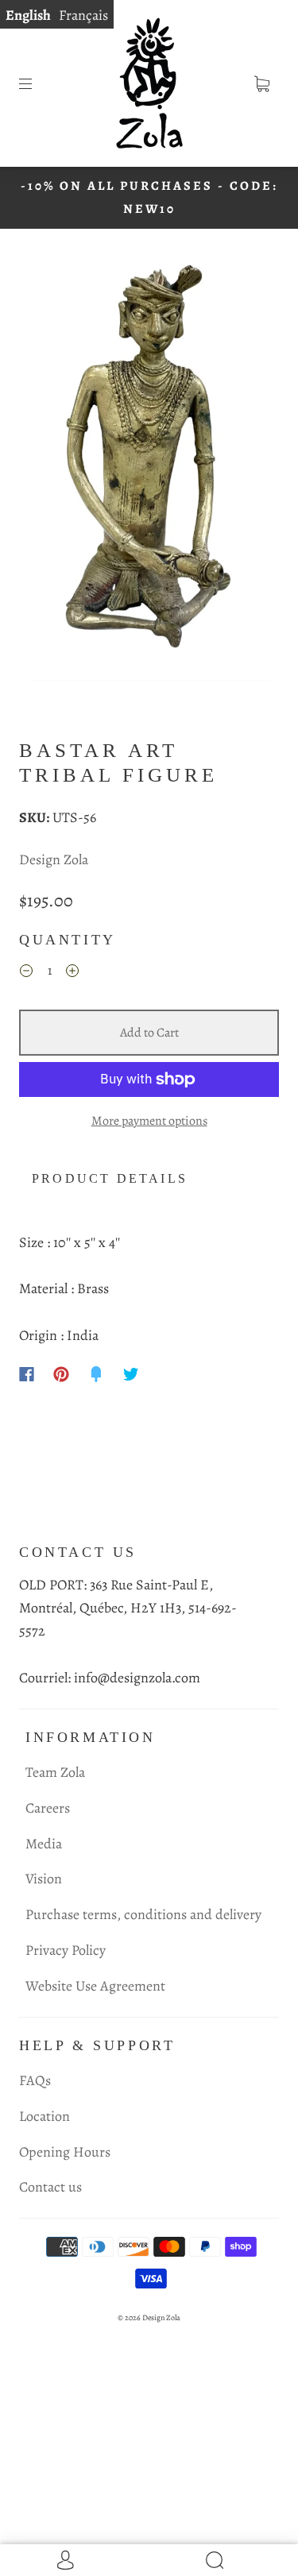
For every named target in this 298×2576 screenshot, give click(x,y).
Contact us (50, 2187)
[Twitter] (131, 1374)
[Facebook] (27, 1374)
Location (45, 2116)
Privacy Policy (66, 1950)
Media (44, 1844)
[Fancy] (96, 1374)
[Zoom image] (149, 467)
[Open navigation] (37, 83)
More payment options (149, 1121)
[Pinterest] (61, 1374)
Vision (44, 1879)
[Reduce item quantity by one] (26, 973)
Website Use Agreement (95, 1986)
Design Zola (54, 859)
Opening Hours (65, 2152)
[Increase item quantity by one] (72, 973)
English (28, 15)
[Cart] (261, 83)
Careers (48, 1808)
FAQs (35, 2080)
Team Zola (55, 1772)
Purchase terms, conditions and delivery (143, 1914)
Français (83, 15)
